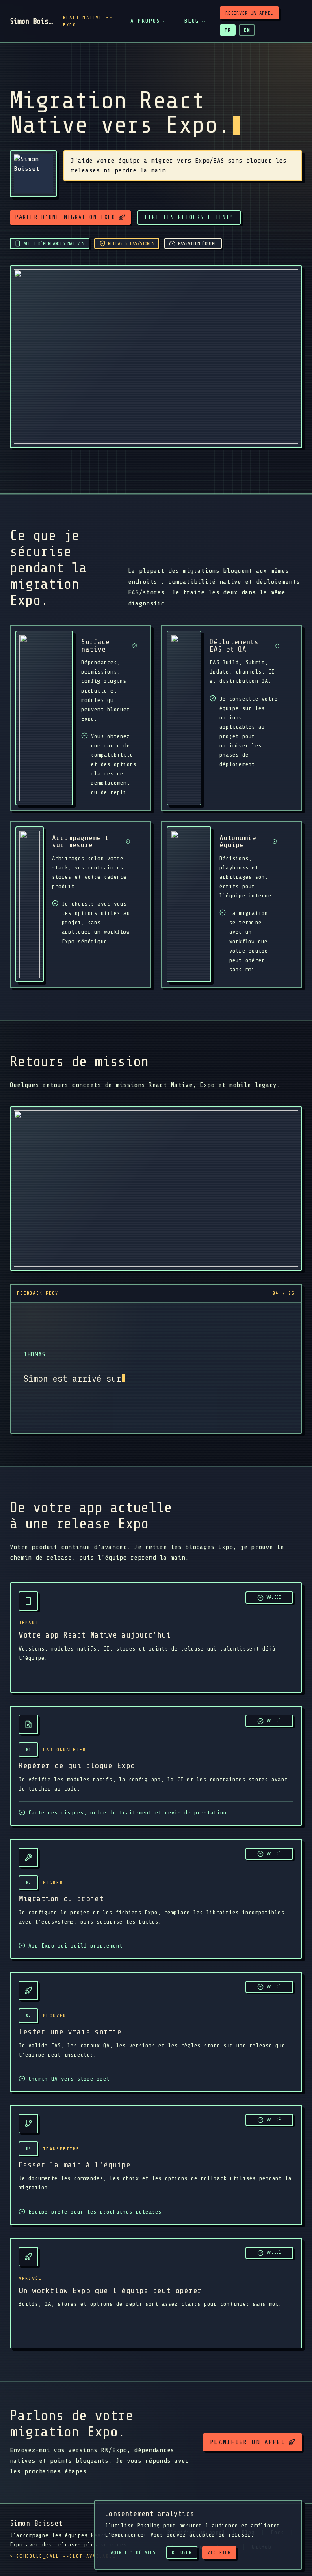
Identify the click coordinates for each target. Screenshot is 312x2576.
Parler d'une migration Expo (65, 217)
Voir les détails (133, 2552)
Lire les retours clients (189, 217)
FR (228, 30)
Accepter (219, 2552)
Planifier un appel (248, 2442)
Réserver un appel (249, 13)
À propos (145, 21)
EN (247, 30)
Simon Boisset (31, 21)
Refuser (182, 2552)
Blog (192, 21)
